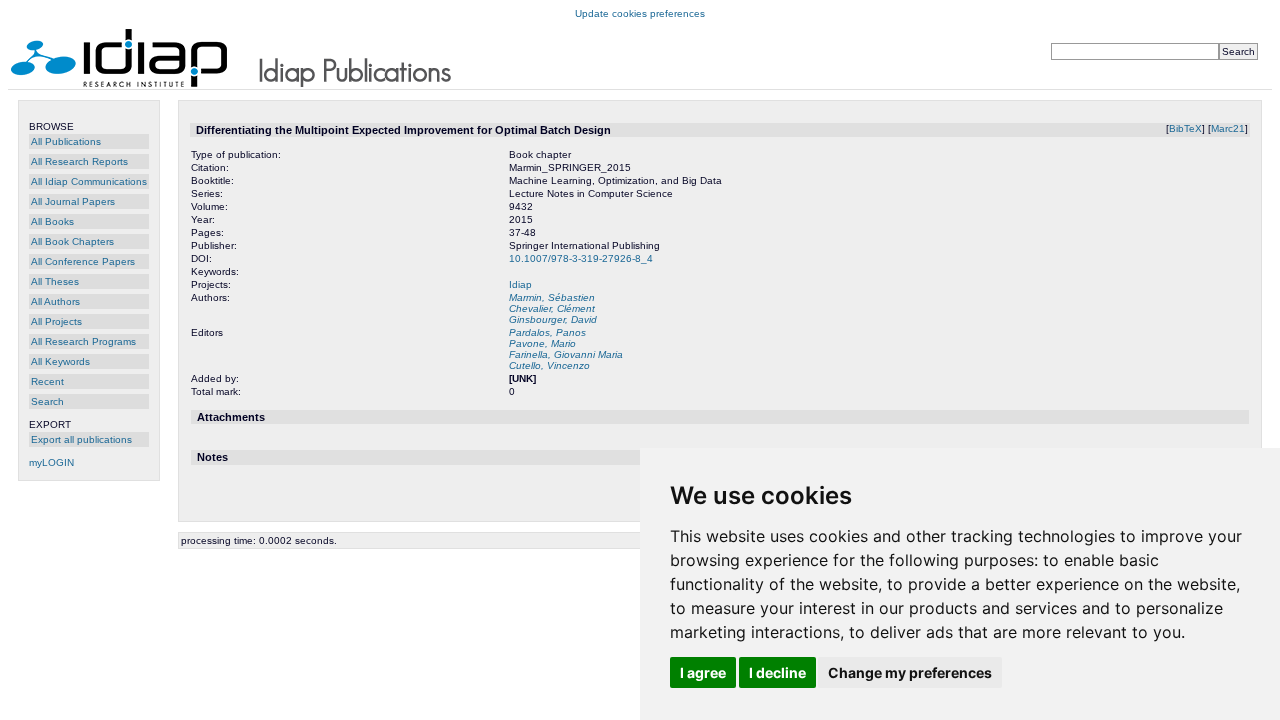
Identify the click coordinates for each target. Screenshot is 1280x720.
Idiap (520, 284)
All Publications (66, 141)
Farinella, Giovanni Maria (566, 354)
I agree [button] (703, 672)
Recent (47, 381)
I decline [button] (777, 672)
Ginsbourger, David (553, 319)
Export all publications (81, 439)
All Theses (55, 281)
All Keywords (60, 361)
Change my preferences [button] (910, 672)
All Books (52, 221)
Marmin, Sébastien (552, 297)
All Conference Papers (83, 261)
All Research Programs (83, 341)
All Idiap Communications (89, 181)
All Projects (56, 321)
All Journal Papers (73, 201)
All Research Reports (79, 161)
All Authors (55, 301)
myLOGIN (51, 462)
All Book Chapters (72, 241)
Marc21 (1228, 128)
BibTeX (1185, 128)
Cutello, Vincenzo (549, 365)
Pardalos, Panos (547, 332)
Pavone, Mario (542, 343)
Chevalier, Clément (552, 308)
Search (47, 401)
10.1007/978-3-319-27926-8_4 (581, 258)
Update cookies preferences (640, 13)
